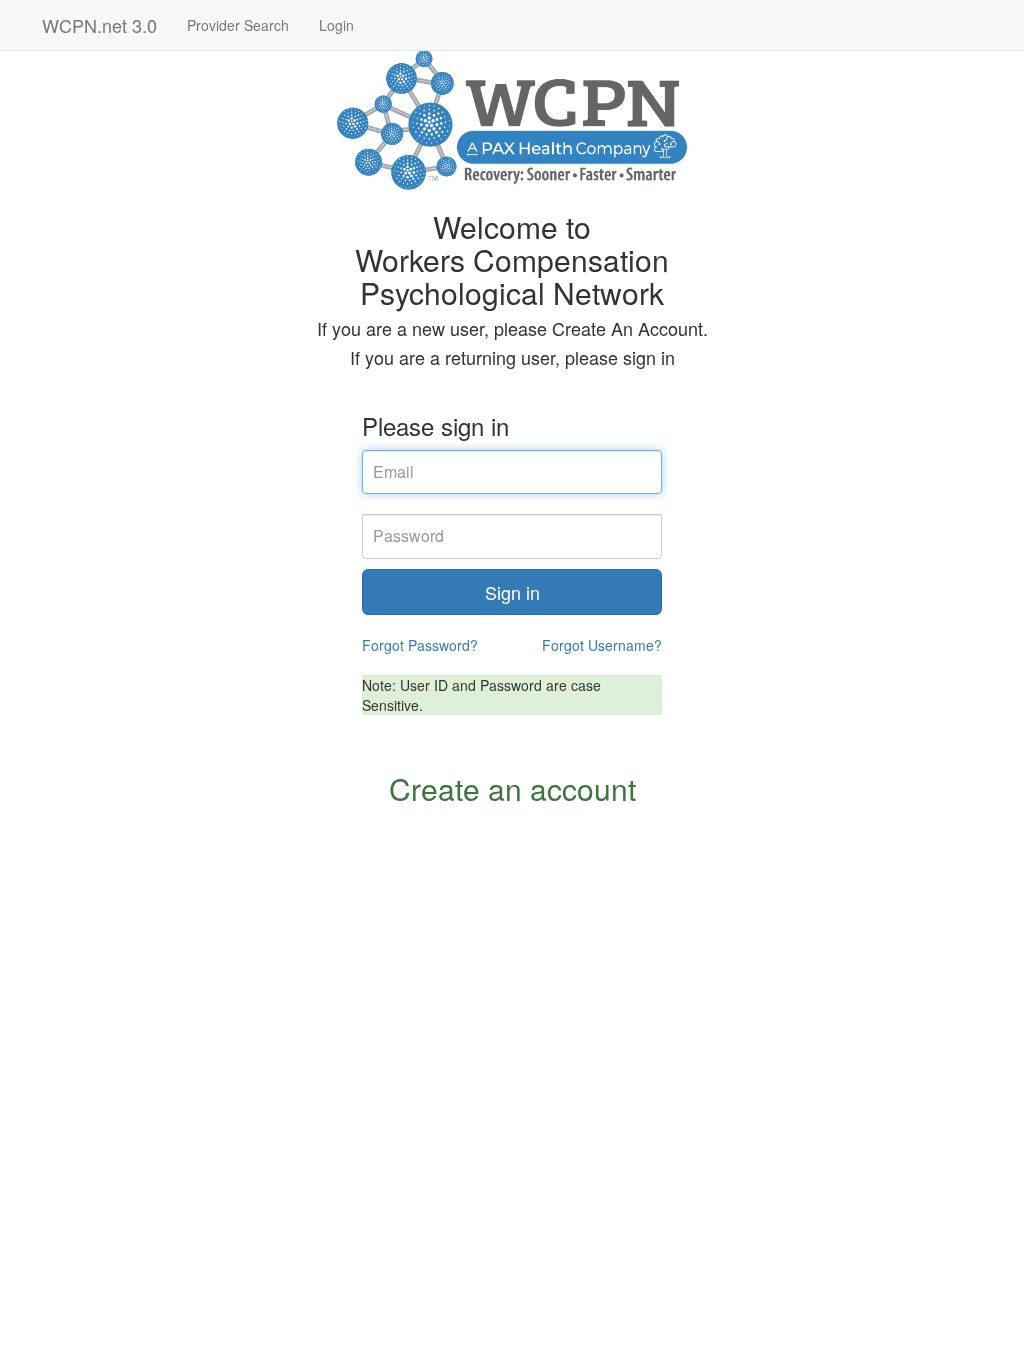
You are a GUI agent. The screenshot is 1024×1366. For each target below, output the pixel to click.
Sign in (512, 592)
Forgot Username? (602, 645)
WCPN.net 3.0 (99, 25)
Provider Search (238, 25)
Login (336, 25)
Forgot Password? (420, 645)
